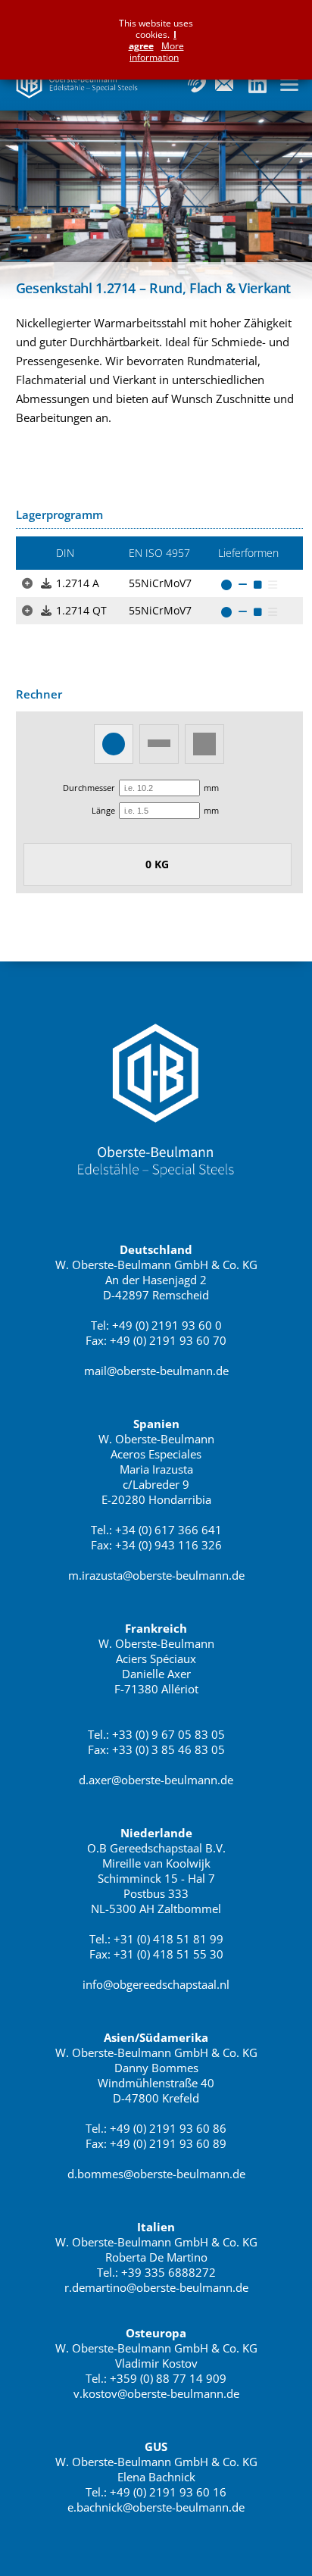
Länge (103, 810)
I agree (153, 40)
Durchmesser (89, 788)
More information (157, 52)
